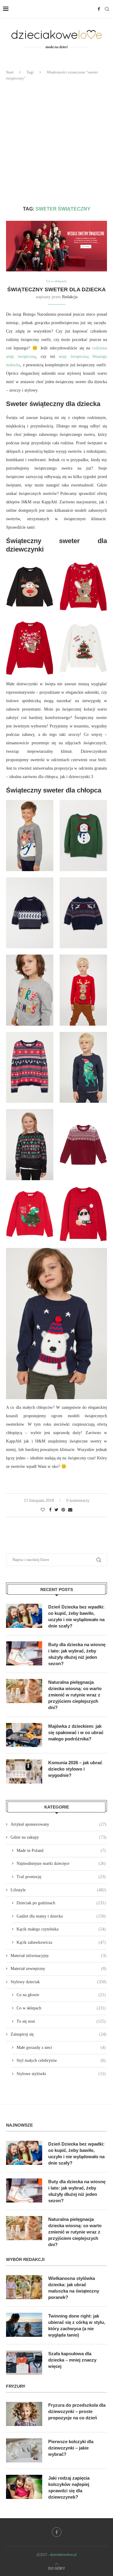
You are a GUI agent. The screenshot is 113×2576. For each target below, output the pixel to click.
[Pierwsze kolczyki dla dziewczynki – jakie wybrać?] (24, 2450)
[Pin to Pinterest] (63, 1510)
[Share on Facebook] (50, 1510)
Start (10, 72)
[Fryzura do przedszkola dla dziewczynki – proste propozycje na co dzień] (24, 2414)
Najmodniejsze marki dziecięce (61, 1863)
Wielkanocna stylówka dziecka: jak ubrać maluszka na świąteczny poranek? (74, 2288)
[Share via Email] (70, 1510)
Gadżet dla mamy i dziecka (61, 1916)
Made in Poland (61, 1851)
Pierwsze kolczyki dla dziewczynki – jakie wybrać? (71, 2448)
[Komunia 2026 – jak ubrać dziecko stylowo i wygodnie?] (24, 1771)
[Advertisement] (56, 144)
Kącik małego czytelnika (61, 1929)
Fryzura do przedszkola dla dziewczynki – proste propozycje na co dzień (77, 2411)
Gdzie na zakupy (58, 1837)
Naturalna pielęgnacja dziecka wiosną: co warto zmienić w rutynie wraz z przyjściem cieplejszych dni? (75, 1695)
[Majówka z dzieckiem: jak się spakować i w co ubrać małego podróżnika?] (24, 1735)
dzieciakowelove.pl (63, 2555)
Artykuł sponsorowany (58, 1824)
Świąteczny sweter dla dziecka (56, 289)
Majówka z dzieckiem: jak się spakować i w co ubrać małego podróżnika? (76, 1732)
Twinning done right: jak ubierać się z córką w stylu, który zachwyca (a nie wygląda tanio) (77, 2325)
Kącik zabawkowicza (61, 1942)
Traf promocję (61, 1877)
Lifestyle (58, 1890)
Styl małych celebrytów (61, 2060)
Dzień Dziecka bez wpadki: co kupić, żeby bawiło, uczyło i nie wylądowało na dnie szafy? (76, 1616)
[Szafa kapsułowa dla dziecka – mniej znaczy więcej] (24, 2362)
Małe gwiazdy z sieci (61, 2048)
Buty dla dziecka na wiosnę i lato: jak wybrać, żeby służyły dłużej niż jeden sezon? (77, 1654)
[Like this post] (43, 1510)
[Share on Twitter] (56, 1510)
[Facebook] (99, 9)
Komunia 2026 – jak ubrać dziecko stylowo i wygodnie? (75, 1769)
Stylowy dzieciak (58, 1982)
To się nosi (61, 2021)
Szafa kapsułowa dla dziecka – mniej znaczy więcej (72, 2360)
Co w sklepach (56, 281)
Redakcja (70, 297)
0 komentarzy (78, 1501)
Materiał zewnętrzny (58, 1969)
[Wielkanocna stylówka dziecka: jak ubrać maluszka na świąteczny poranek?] (24, 2287)
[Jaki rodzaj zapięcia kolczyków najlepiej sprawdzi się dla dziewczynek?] (24, 2487)
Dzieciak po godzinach (61, 1903)
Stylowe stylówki (61, 2074)
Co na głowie (61, 1995)
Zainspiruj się (58, 2034)
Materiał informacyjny (58, 1956)
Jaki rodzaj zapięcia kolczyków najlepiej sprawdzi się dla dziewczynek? (69, 2487)
